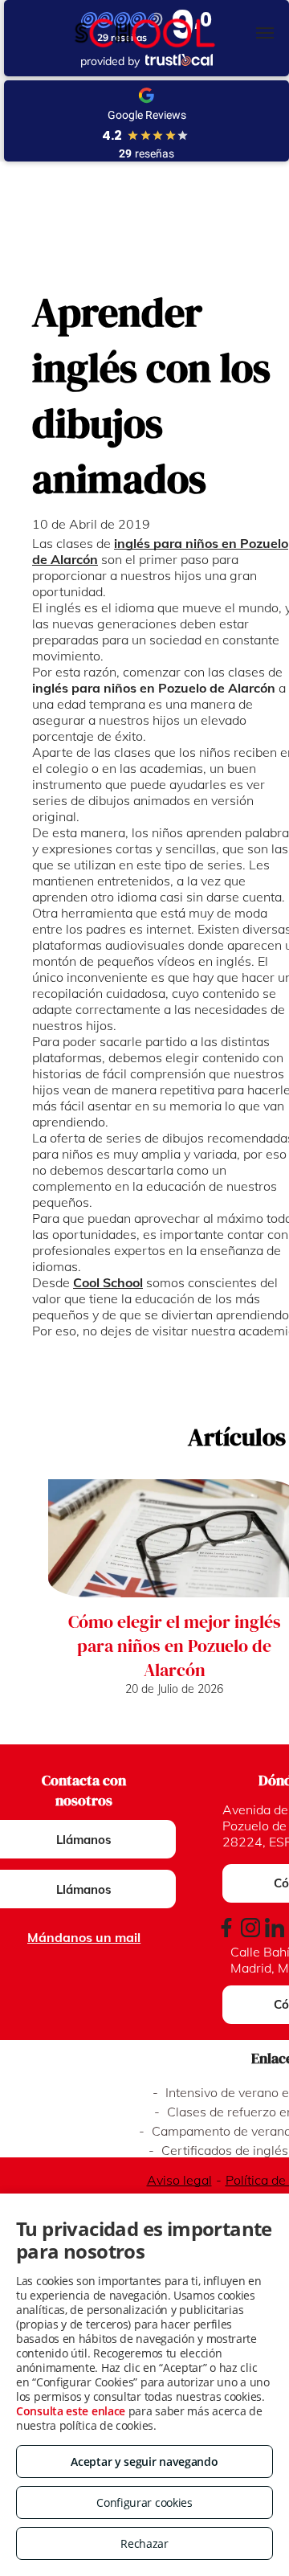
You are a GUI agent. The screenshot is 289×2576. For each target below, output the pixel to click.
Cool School (108, 1282)
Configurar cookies (144, 2502)
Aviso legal (179, 2180)
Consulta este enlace (71, 2411)
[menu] (265, 33)
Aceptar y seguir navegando (144, 2462)
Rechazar (144, 2543)
